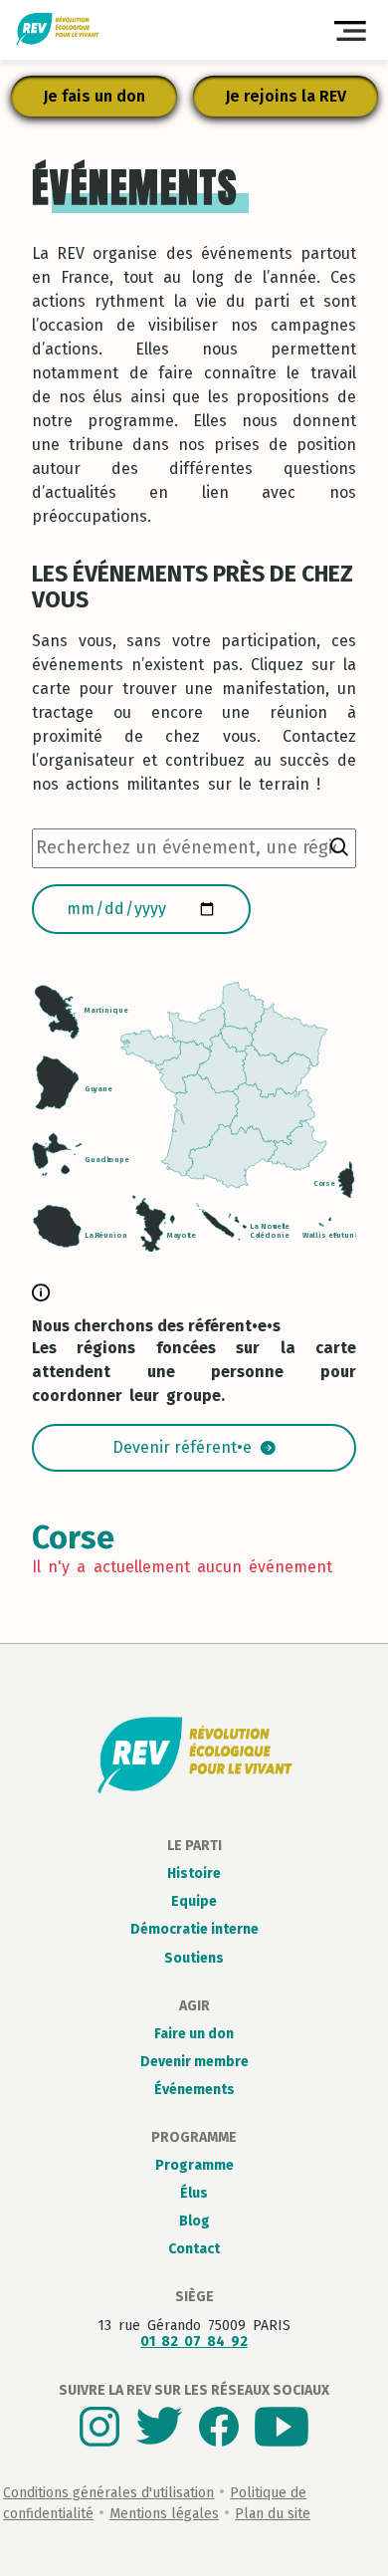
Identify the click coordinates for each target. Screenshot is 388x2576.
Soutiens (194, 1958)
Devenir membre (194, 2062)
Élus (194, 2193)
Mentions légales (164, 2514)
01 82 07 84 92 (194, 2342)
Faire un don (194, 2034)
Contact (194, 2249)
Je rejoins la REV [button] (286, 96)
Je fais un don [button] (94, 96)
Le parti (194, 1846)
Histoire (194, 1873)
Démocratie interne (194, 1929)
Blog (194, 2221)
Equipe (194, 1901)
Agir (194, 2006)
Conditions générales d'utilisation (108, 2493)
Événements (194, 2090)
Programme (194, 2137)
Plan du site (273, 2514)
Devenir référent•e (182, 1447)
